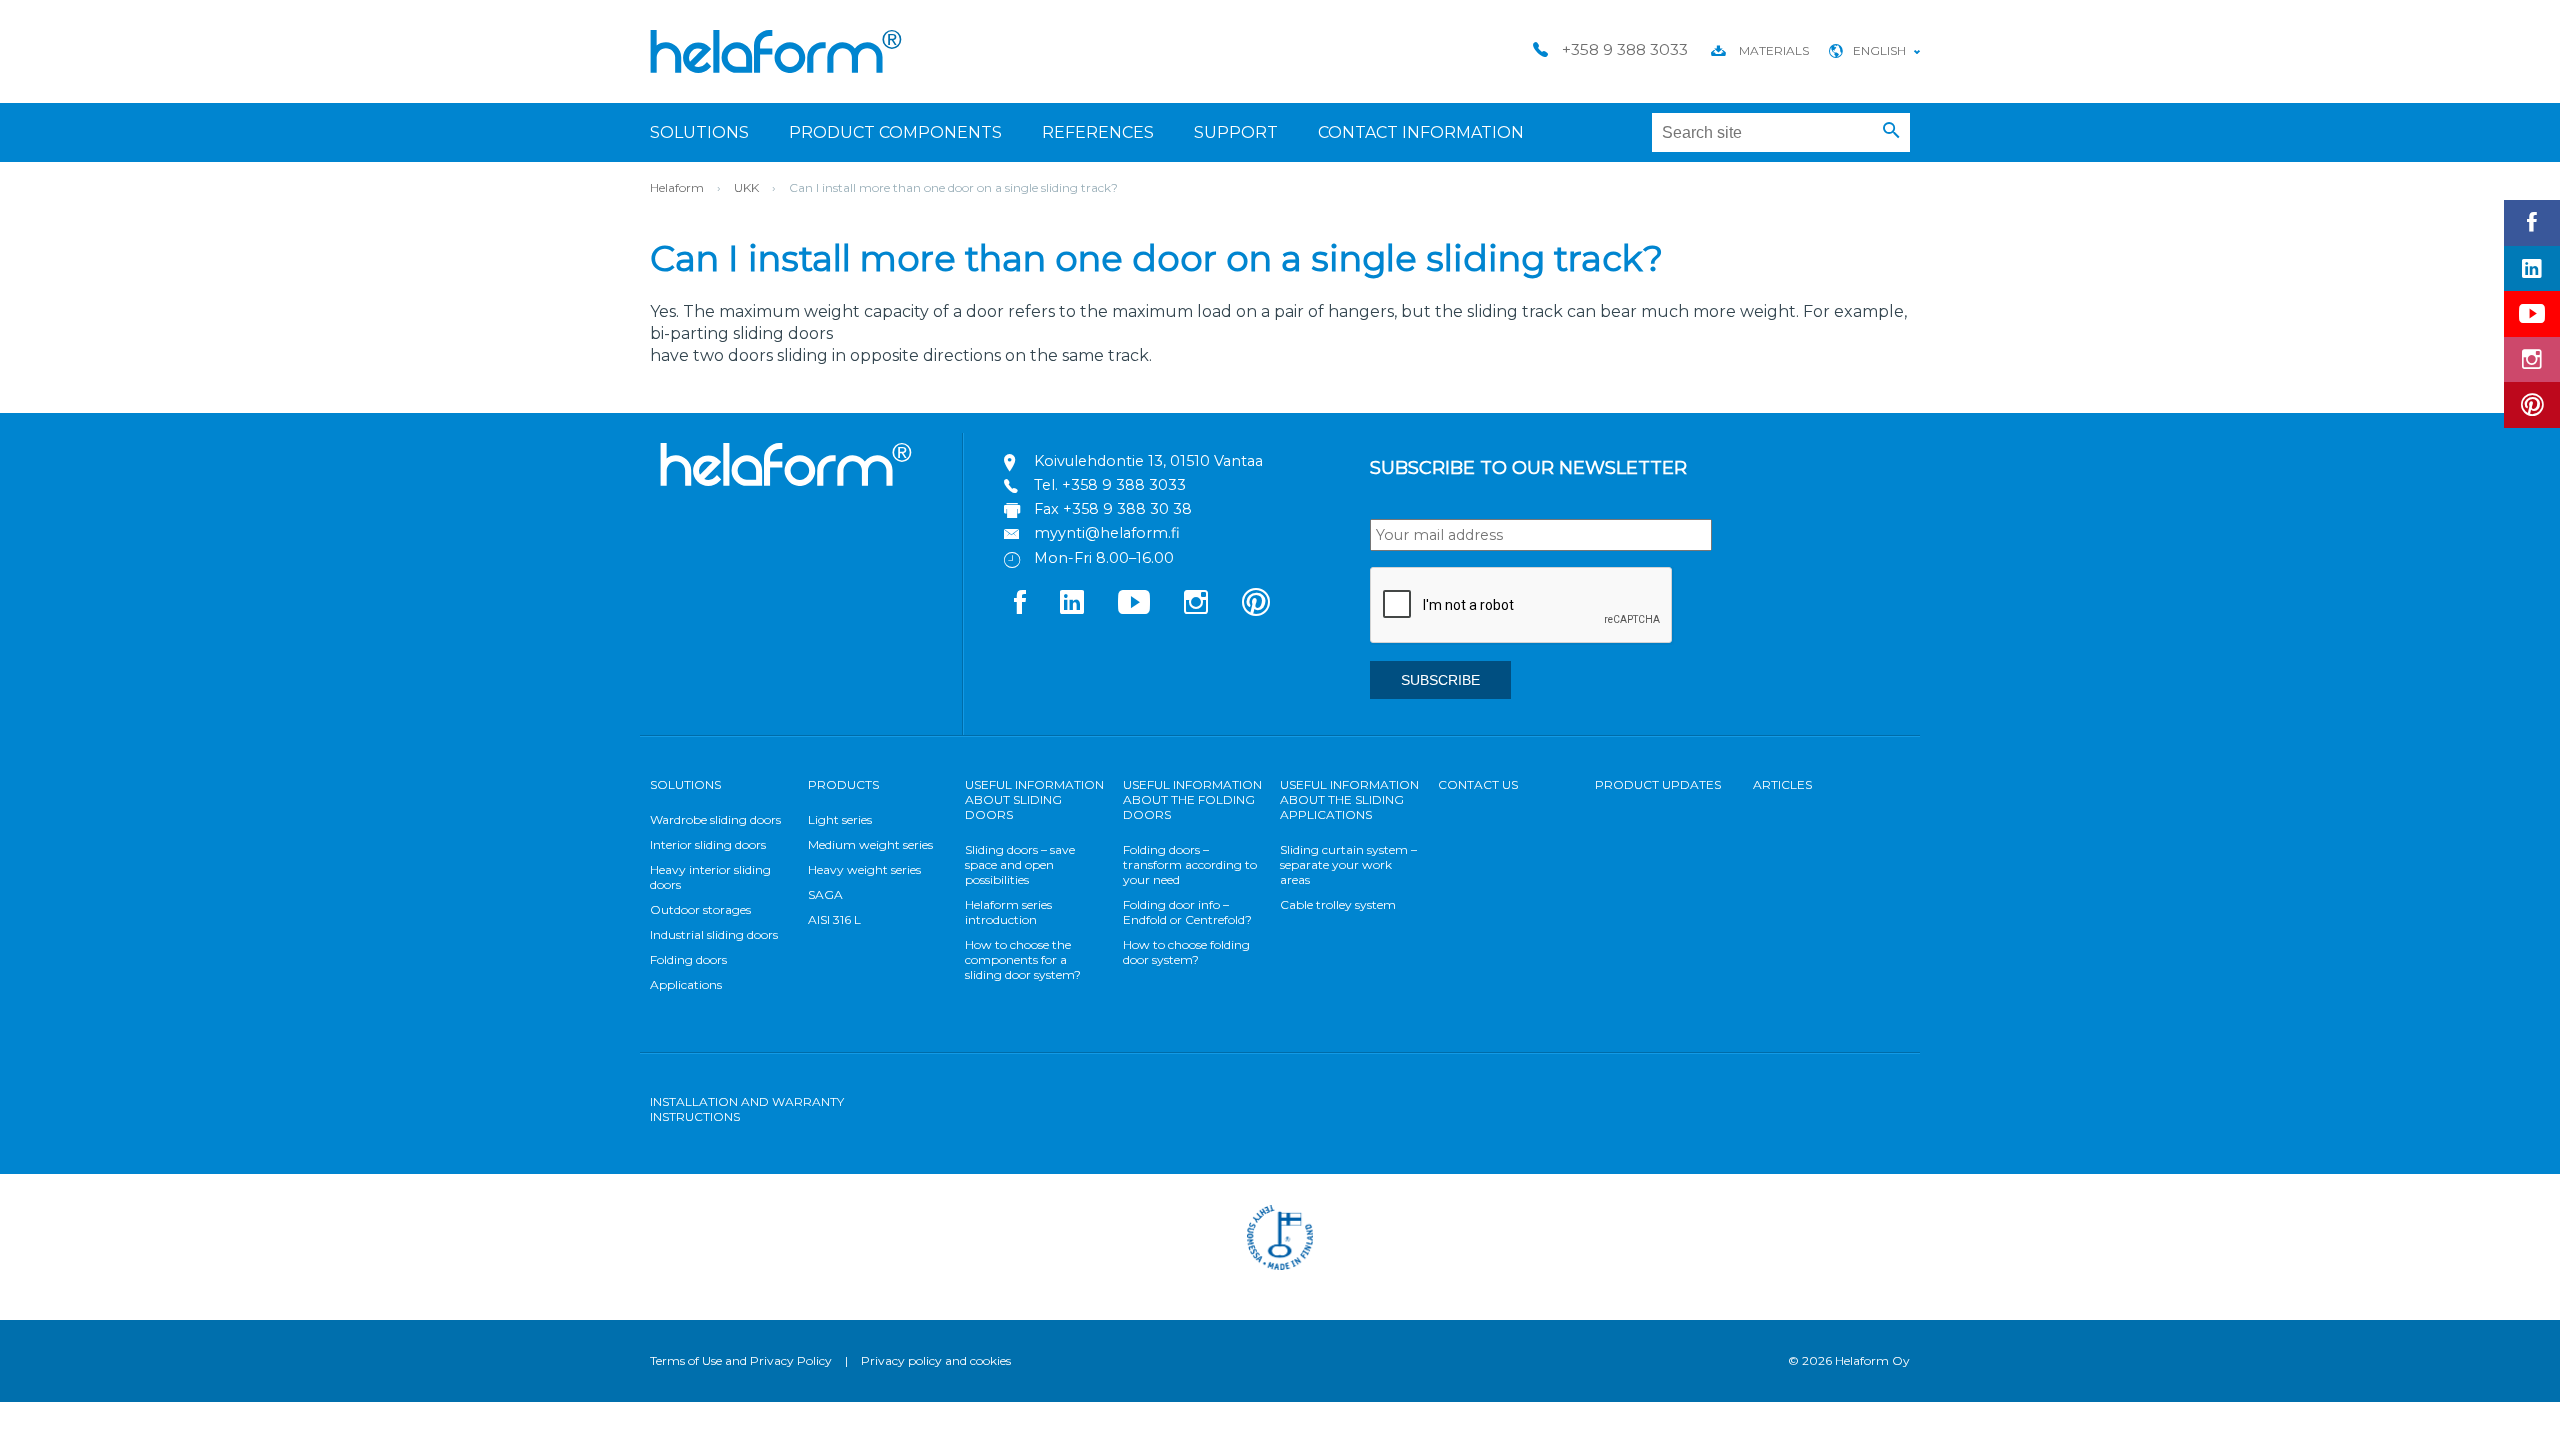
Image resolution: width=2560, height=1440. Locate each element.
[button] (1891, 131)
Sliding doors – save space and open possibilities (1020, 864)
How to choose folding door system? (1186, 952)
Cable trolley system (1338, 904)
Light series (840, 819)
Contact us (1478, 784)
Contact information (1421, 132)
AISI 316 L (834, 919)
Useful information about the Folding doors (1192, 799)
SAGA (825, 894)
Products (843, 784)
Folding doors (688, 959)
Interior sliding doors (708, 844)
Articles (1782, 784)
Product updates (1658, 784)
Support (1236, 132)
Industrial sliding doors (714, 934)
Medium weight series (870, 844)
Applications (686, 984)
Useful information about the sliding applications (1349, 799)
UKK (746, 187)
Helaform (776, 51)
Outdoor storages (700, 909)
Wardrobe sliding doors (715, 819)
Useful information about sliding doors (1034, 799)
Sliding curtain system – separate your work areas (1348, 864)
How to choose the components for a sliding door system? (1023, 959)
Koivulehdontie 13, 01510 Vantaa (1148, 461)
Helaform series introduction (1008, 912)
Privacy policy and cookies (936, 1360)
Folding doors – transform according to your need (1190, 864)
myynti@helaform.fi (1107, 533)
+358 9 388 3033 (1124, 485)
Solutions (699, 132)
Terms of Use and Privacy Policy (741, 1360)
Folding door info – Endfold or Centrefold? (1187, 912)
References (1098, 132)
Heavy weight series (864, 869)
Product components (895, 132)
